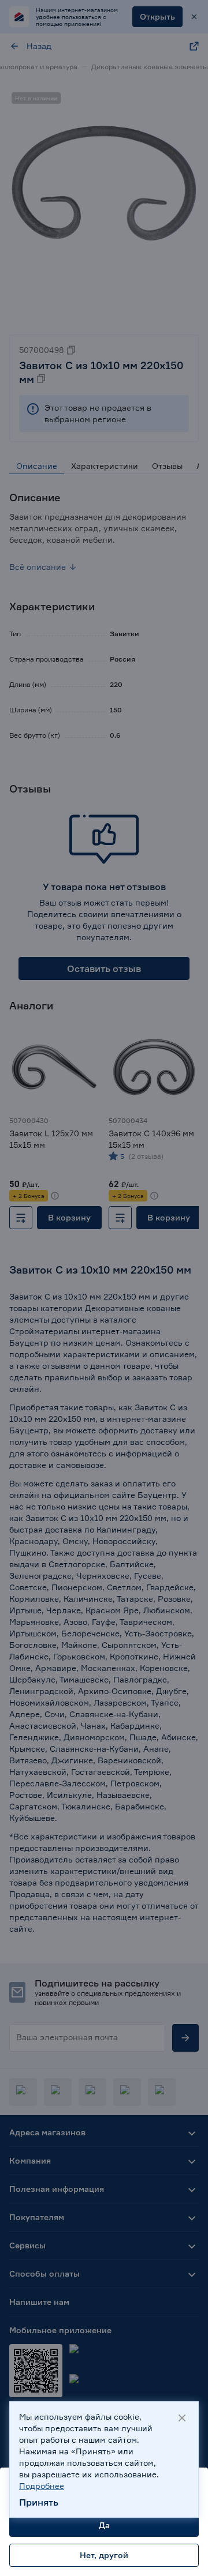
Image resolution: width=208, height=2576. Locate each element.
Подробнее (42, 2486)
